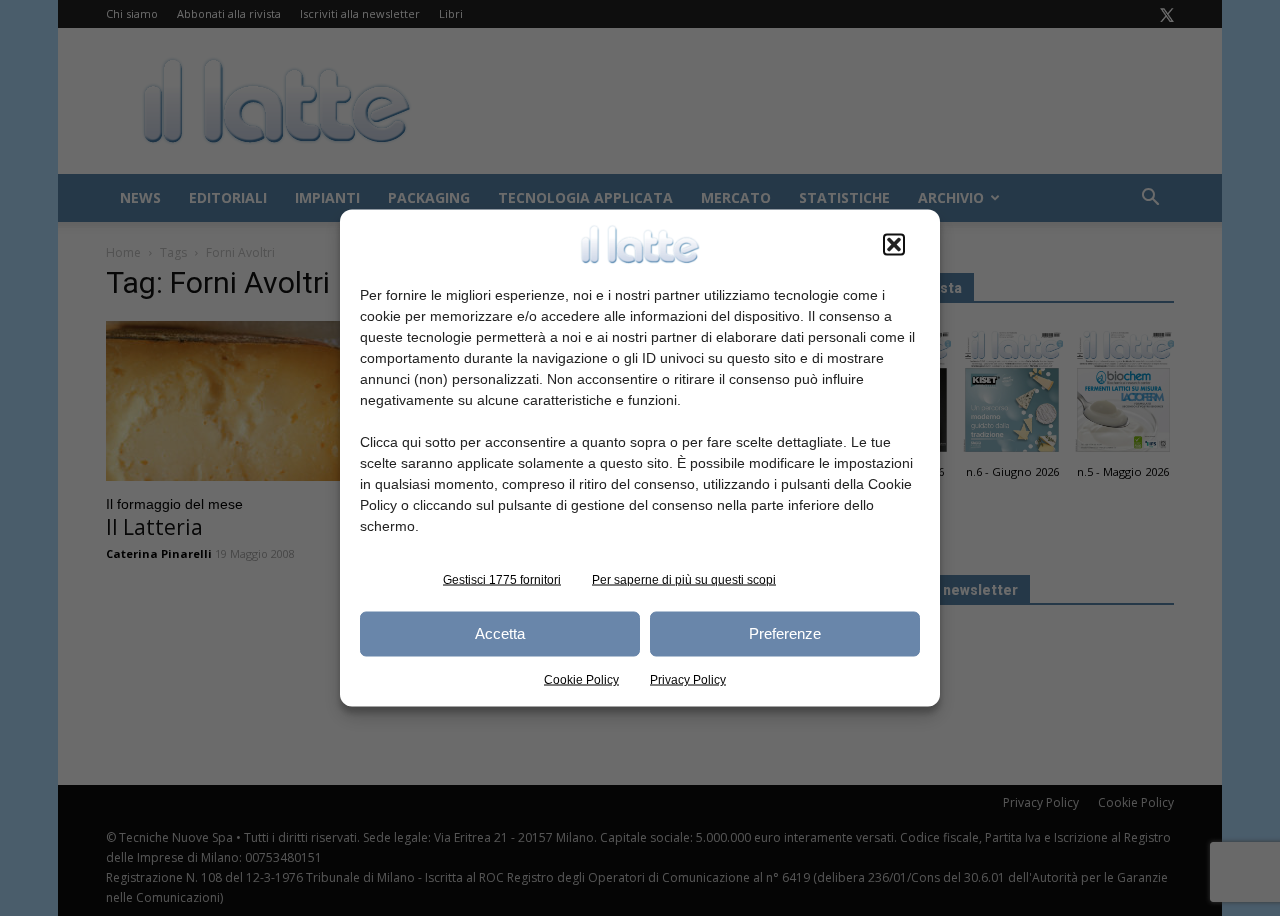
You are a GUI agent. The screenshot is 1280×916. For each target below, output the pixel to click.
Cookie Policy (581, 679)
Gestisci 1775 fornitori (502, 579)
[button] (894, 244)
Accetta (500, 633)
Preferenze (785, 633)
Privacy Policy (688, 679)
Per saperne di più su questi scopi (684, 579)
